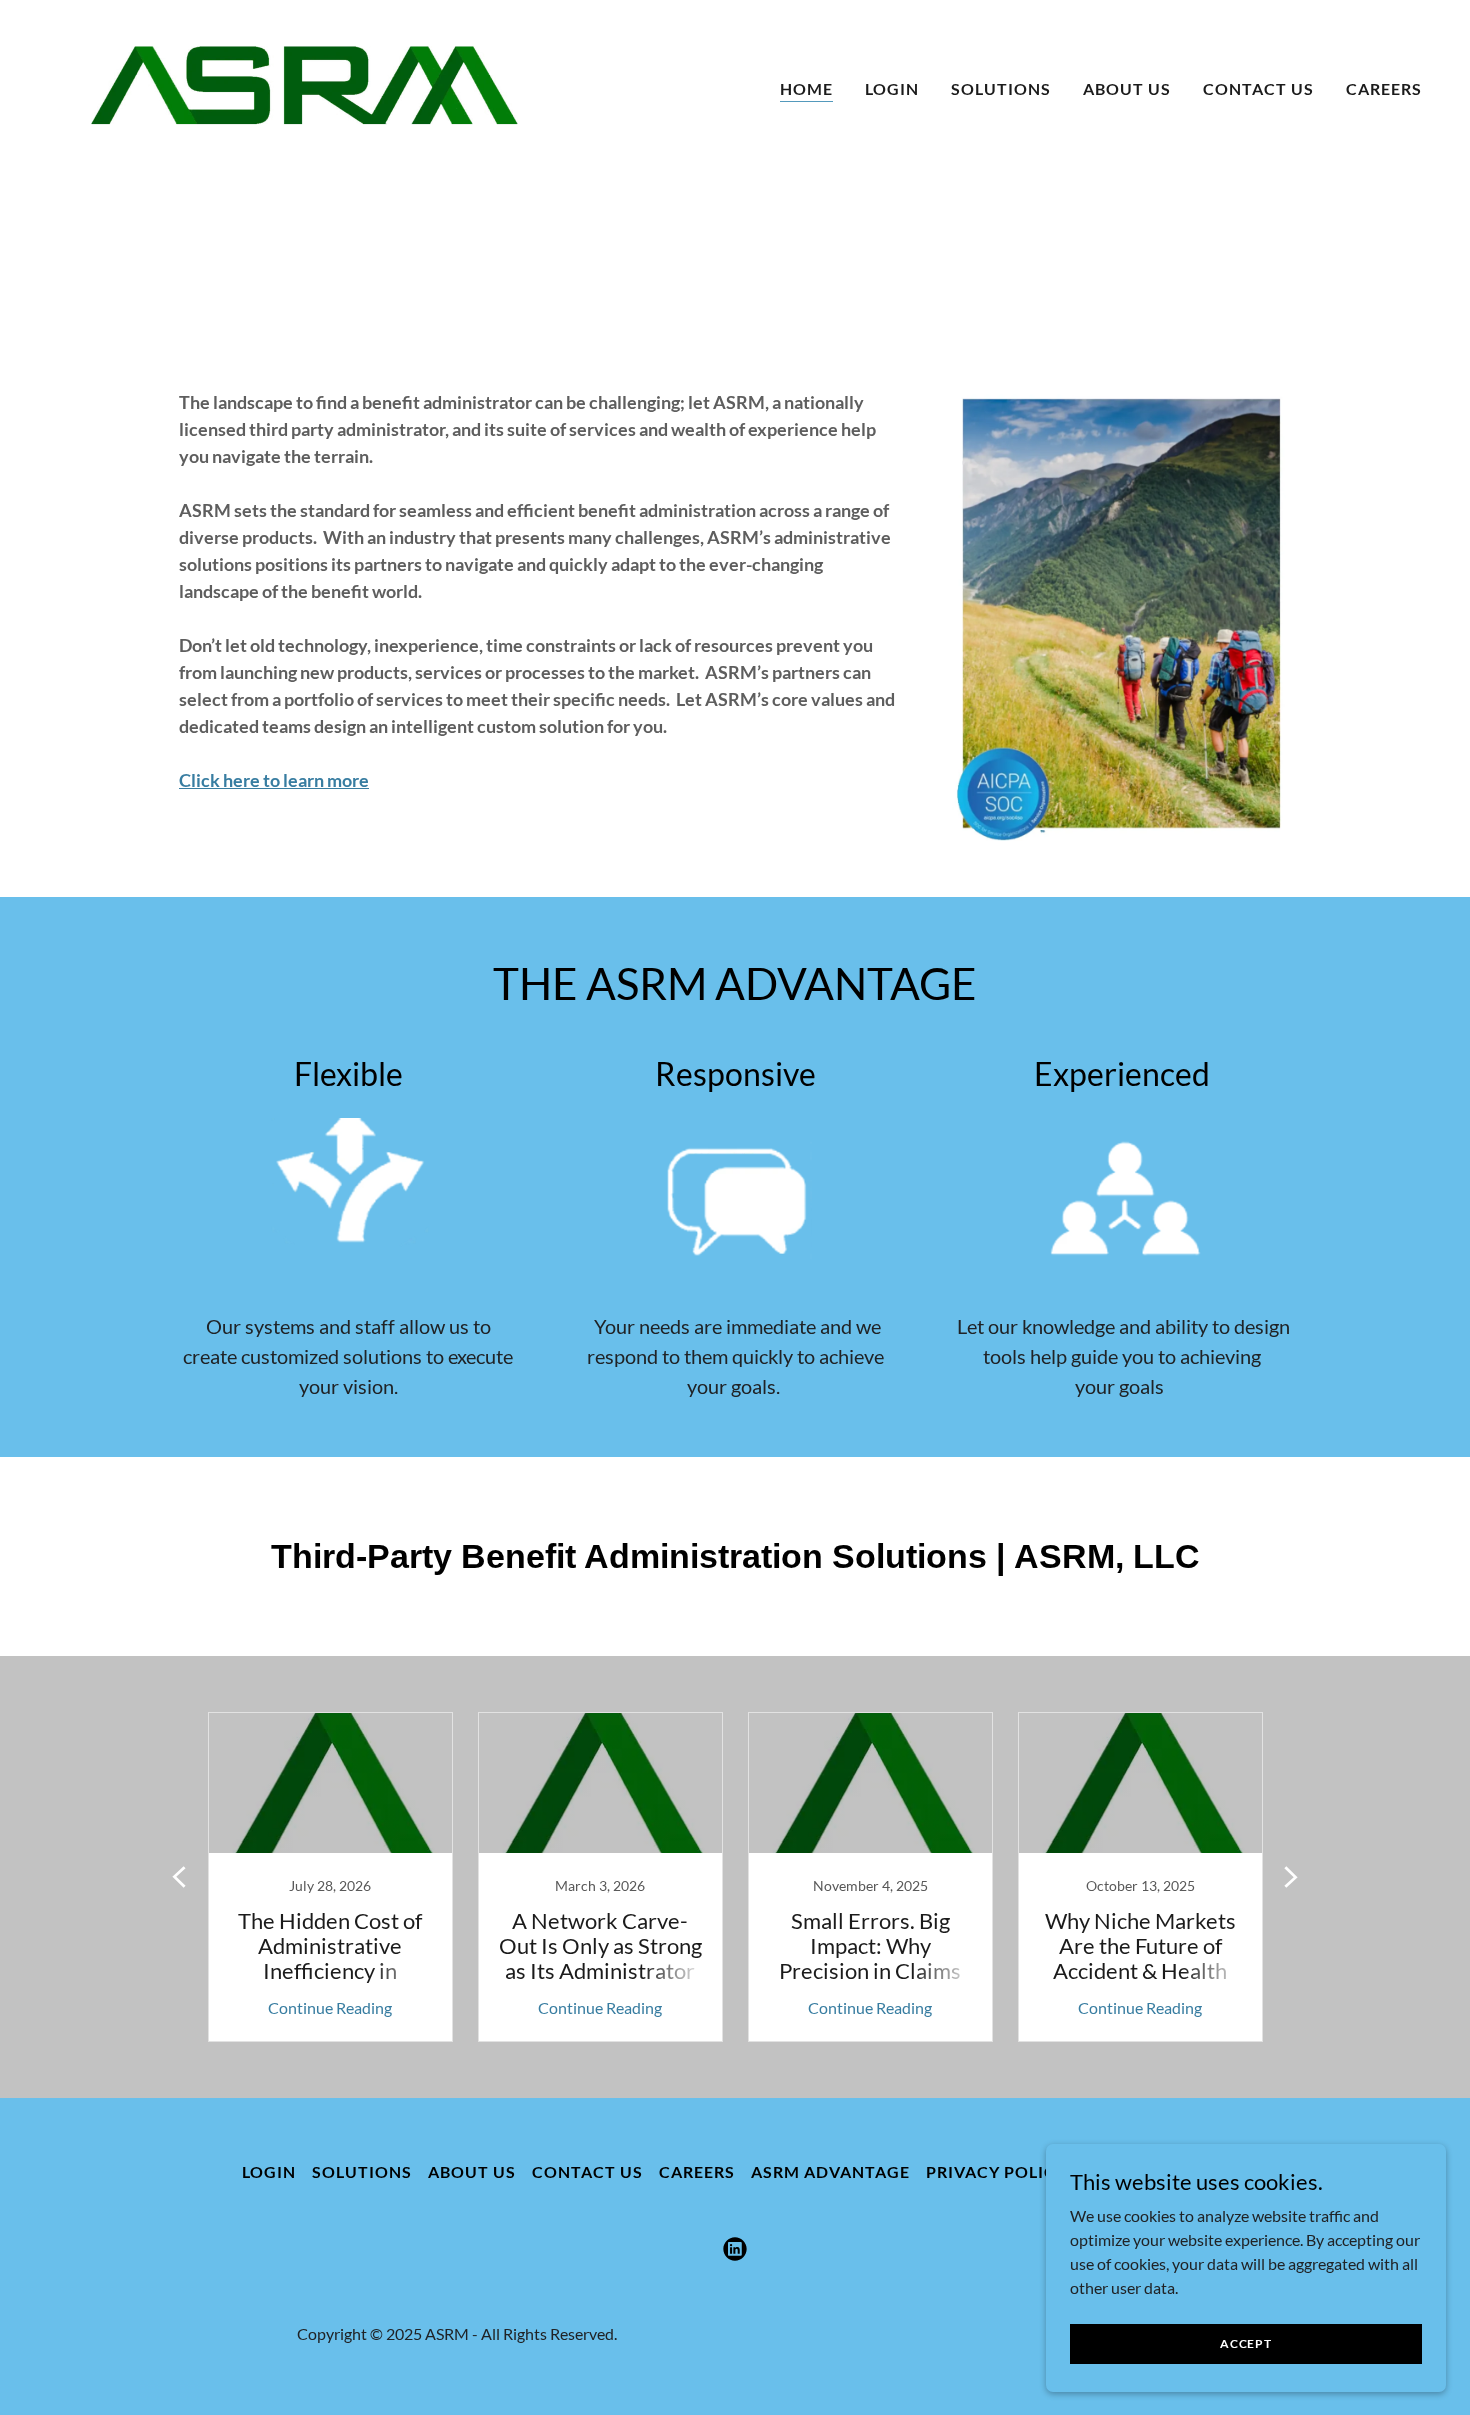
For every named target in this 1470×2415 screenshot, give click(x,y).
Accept (1246, 2343)
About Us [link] (1127, 88)
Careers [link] (1384, 88)
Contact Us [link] (1258, 88)
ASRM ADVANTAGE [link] (830, 2171)
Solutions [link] (1001, 88)
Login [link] (892, 88)
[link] (304, 84)
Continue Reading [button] (330, 2007)
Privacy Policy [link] (996, 2171)
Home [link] (806, 88)
